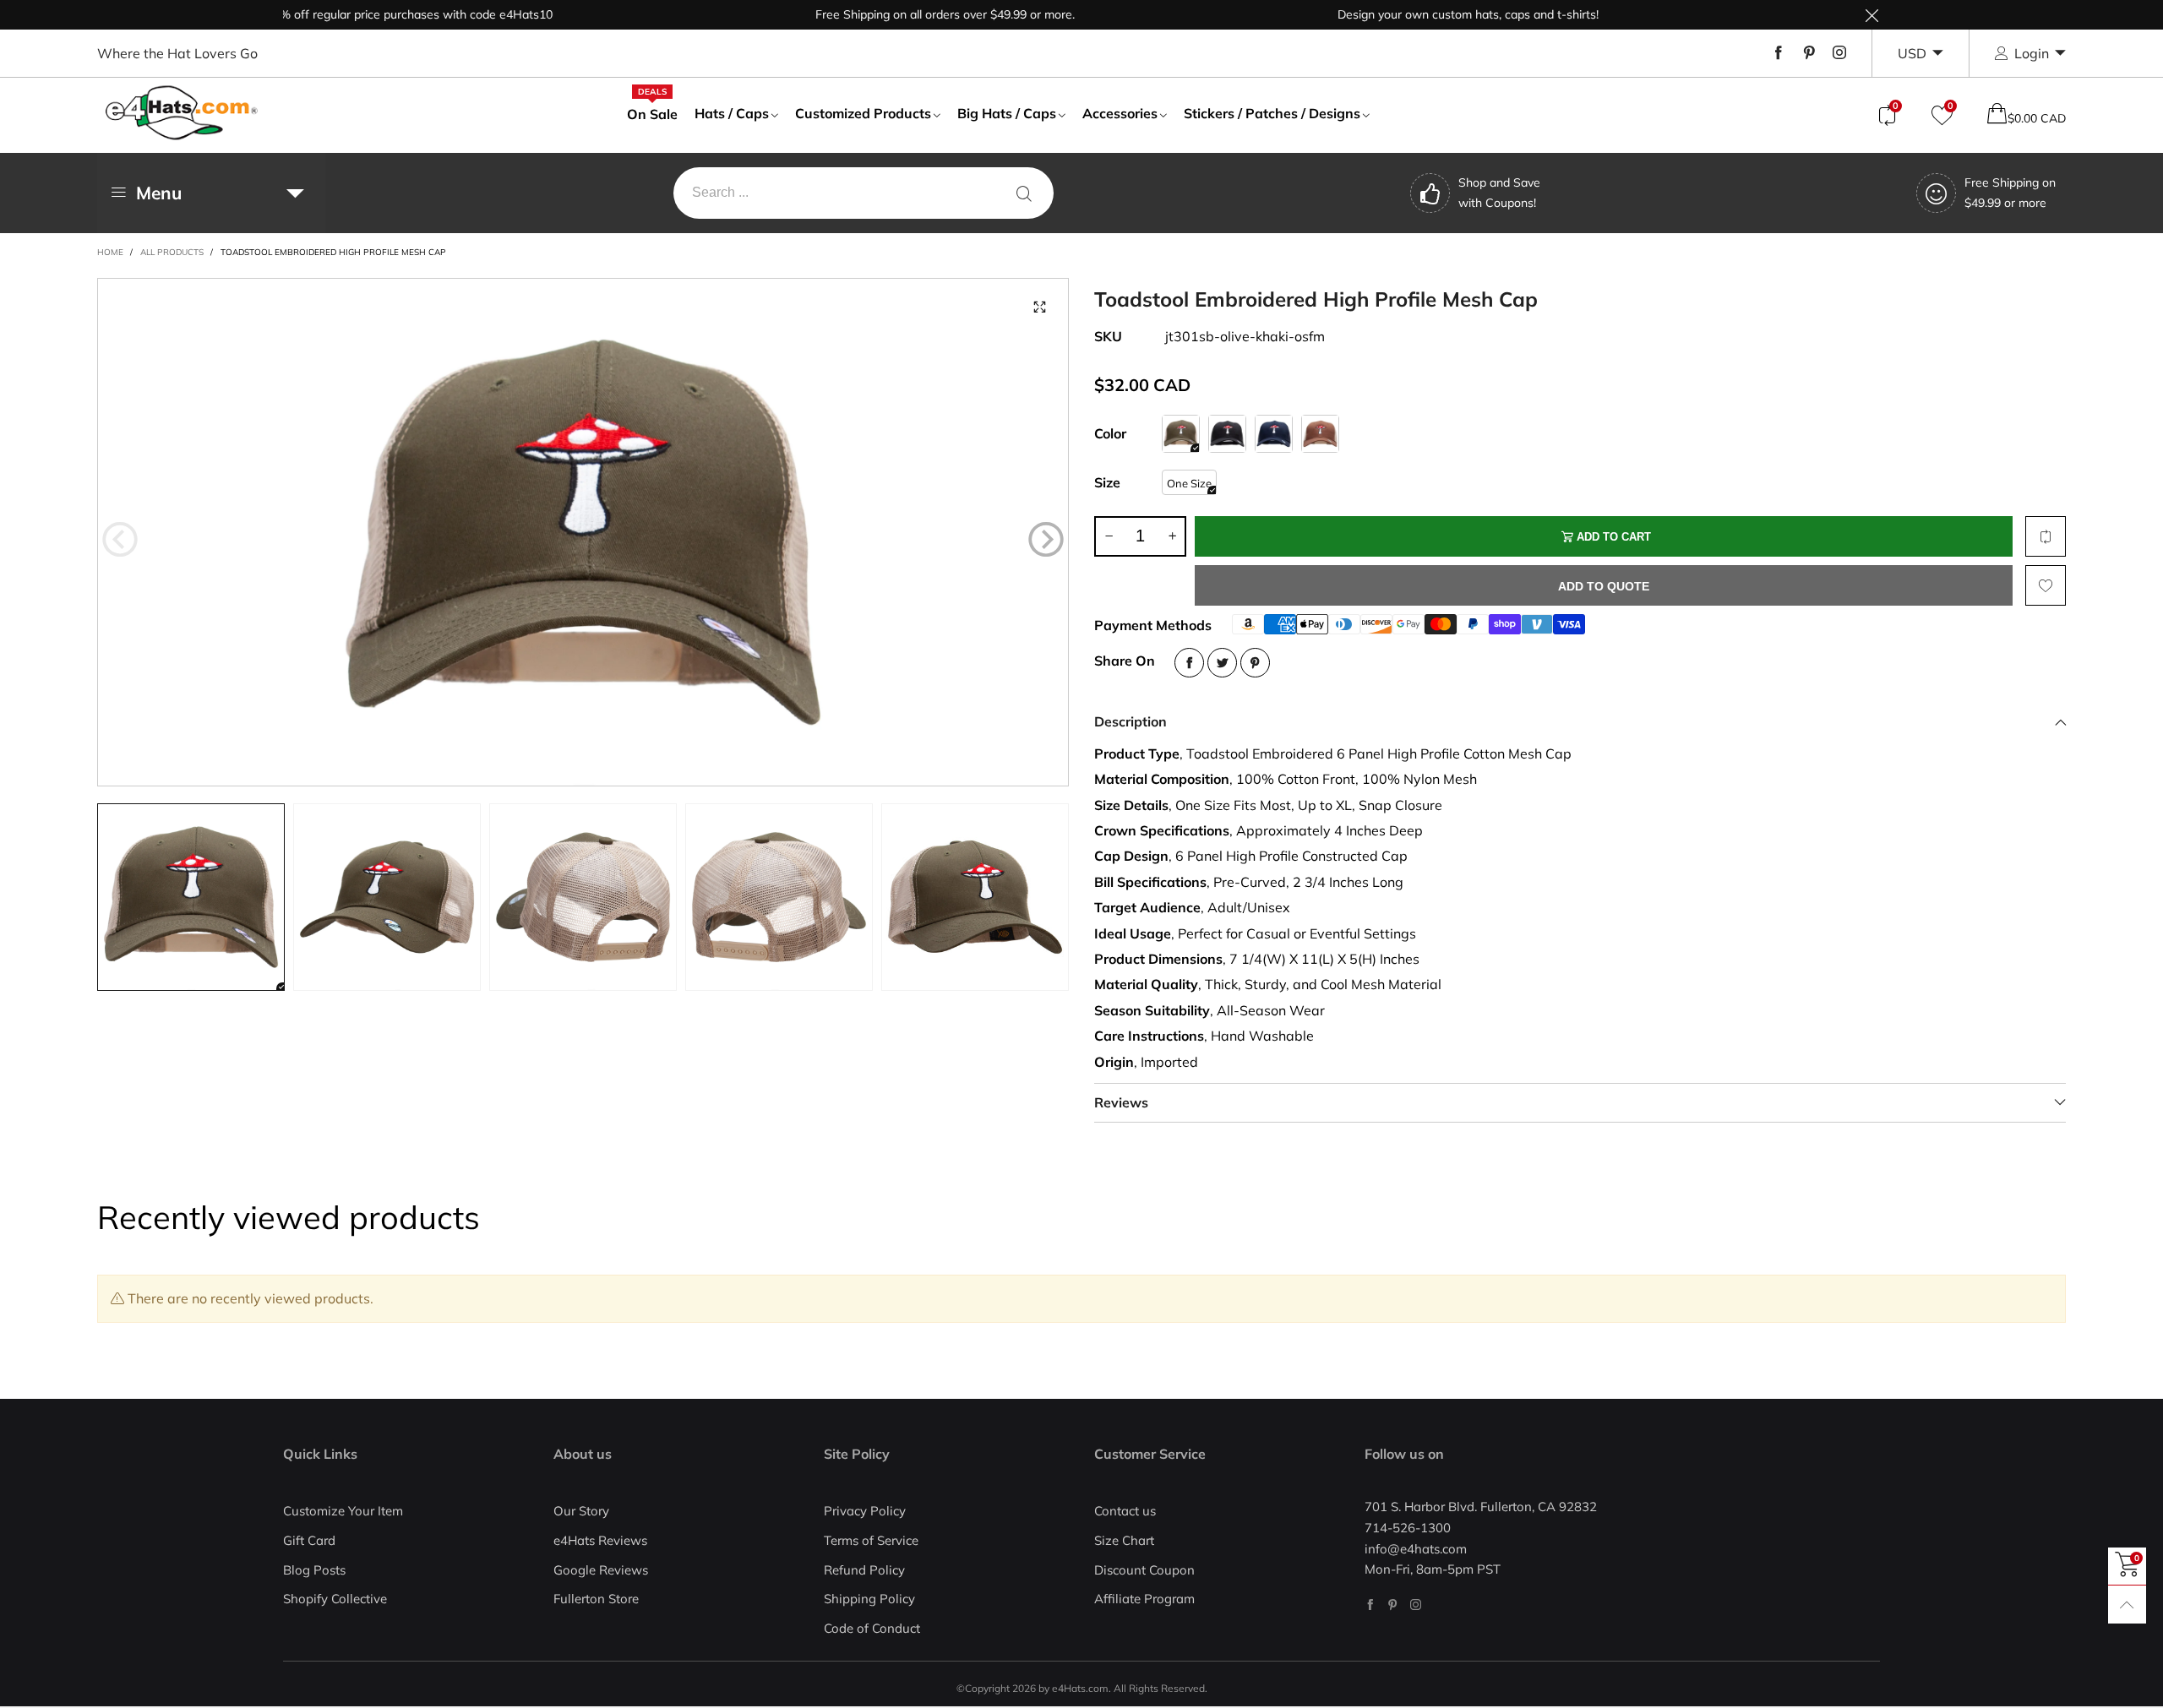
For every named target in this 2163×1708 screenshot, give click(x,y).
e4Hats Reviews (600, 1540)
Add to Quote (1604, 586)
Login (2032, 53)
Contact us (1125, 1511)
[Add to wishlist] (2046, 585)
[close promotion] (1872, 15)
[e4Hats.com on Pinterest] (1393, 1605)
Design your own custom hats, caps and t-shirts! (1402, 14)
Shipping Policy (869, 1599)
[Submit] (1024, 193)
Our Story (581, 1511)
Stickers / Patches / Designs (1272, 113)
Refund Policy (864, 1570)
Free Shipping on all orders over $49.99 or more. (879, 14)
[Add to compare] (2046, 536)
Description (1131, 721)
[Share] (1189, 663)
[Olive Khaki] (1181, 434)
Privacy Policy (865, 1511)
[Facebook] (1779, 53)
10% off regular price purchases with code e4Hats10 (343, 14)
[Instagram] (1839, 53)
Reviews (1121, 1102)
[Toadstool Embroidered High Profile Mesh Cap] (583, 532)
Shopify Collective (335, 1599)
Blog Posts (314, 1570)
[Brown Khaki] (1320, 434)
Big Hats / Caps (1007, 113)
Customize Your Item (343, 1511)
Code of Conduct (872, 1628)
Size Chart (1124, 1540)
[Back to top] (2127, 1605)
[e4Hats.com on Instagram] (1416, 1605)
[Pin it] (1255, 663)
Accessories (1120, 113)
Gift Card (309, 1540)
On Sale (652, 113)
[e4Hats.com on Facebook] (1370, 1605)
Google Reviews (601, 1570)
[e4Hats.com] (182, 113)
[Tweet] (1222, 663)
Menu (159, 193)
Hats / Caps (732, 113)
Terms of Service (871, 1540)
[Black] (1227, 434)
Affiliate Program (1144, 1599)
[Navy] (1274, 434)
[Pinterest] (1809, 53)
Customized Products (863, 113)
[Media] (1039, 307)
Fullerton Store (596, 1599)
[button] (120, 540)
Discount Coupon (1144, 1570)
